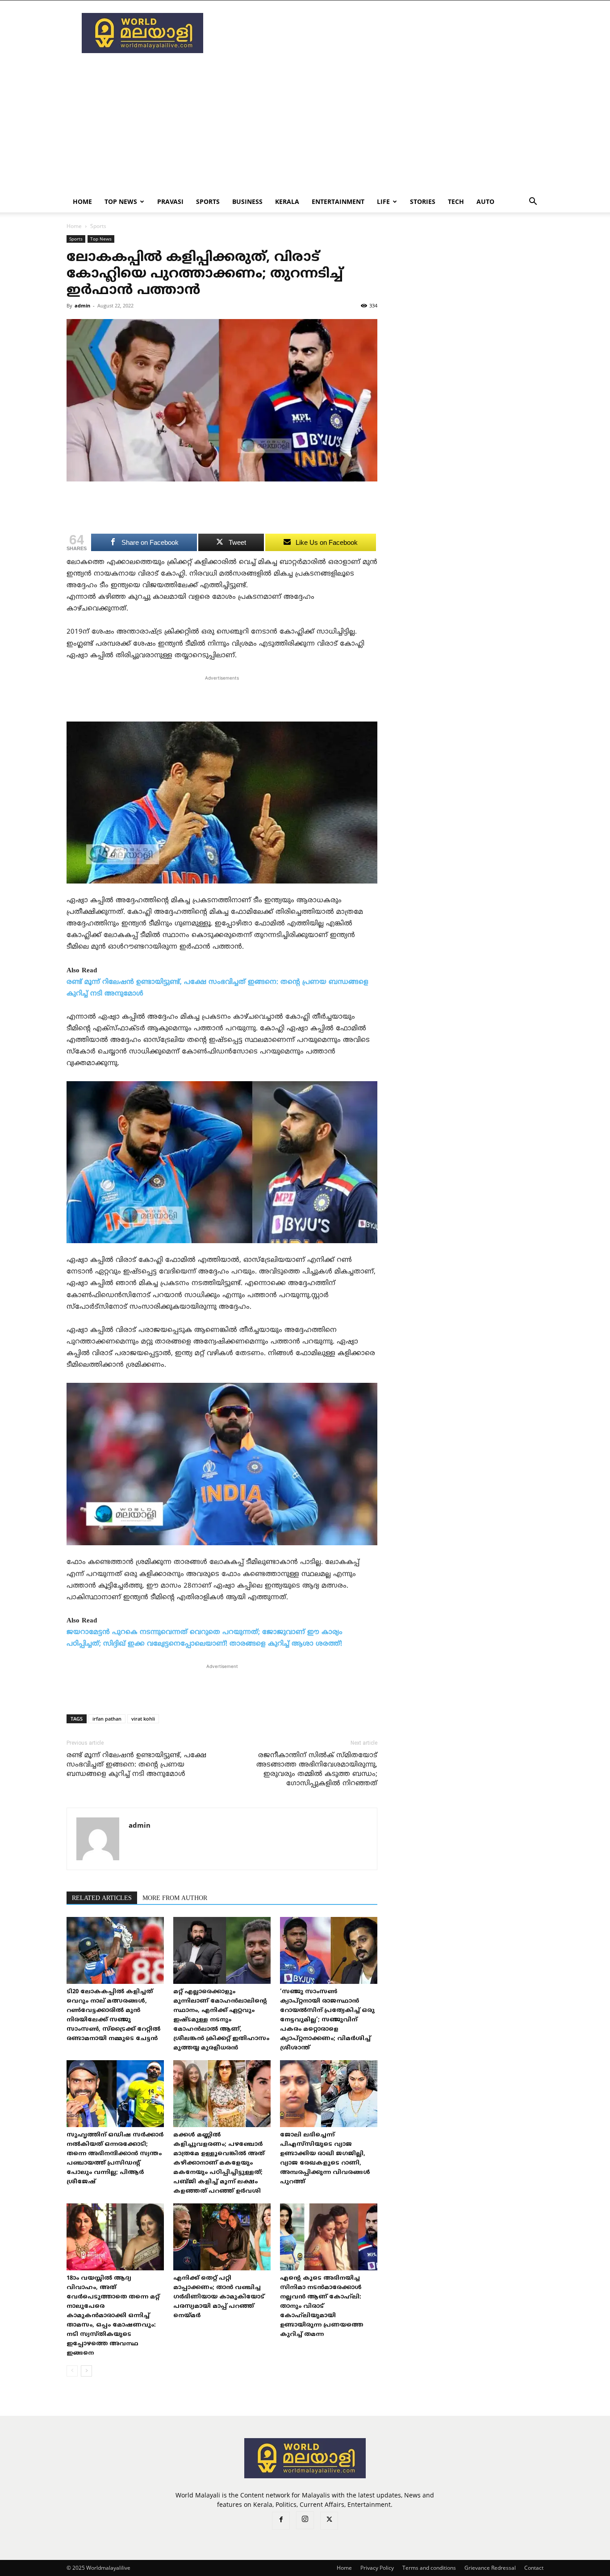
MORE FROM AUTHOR (175, 1898)
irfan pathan (107, 1719)
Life (383, 201)
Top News (121, 201)
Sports (208, 201)
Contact (534, 2568)
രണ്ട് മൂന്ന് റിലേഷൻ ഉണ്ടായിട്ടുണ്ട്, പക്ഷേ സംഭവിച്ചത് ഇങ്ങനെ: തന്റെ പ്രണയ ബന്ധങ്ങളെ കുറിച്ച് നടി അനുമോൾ (136, 1765)
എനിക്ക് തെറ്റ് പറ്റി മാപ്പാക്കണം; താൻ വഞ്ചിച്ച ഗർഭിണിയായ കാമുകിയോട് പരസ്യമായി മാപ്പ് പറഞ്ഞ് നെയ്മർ (219, 2297)
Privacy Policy (377, 2568)
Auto (485, 201)
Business (247, 201)
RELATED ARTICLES (102, 1898)
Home (82, 201)
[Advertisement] (381, 33)
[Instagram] (305, 2520)
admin (82, 305)
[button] (533, 202)
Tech (456, 201)
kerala (287, 201)
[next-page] (86, 2371)
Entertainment (338, 201)
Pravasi (170, 201)
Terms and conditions (429, 2568)
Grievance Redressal (490, 2568)
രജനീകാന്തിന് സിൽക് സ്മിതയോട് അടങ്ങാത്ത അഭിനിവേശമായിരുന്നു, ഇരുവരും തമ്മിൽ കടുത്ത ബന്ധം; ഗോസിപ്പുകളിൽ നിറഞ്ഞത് (317, 1770)
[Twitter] (329, 2521)
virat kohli (143, 1719)
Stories (423, 201)
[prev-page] (72, 2371)
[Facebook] (281, 2521)
